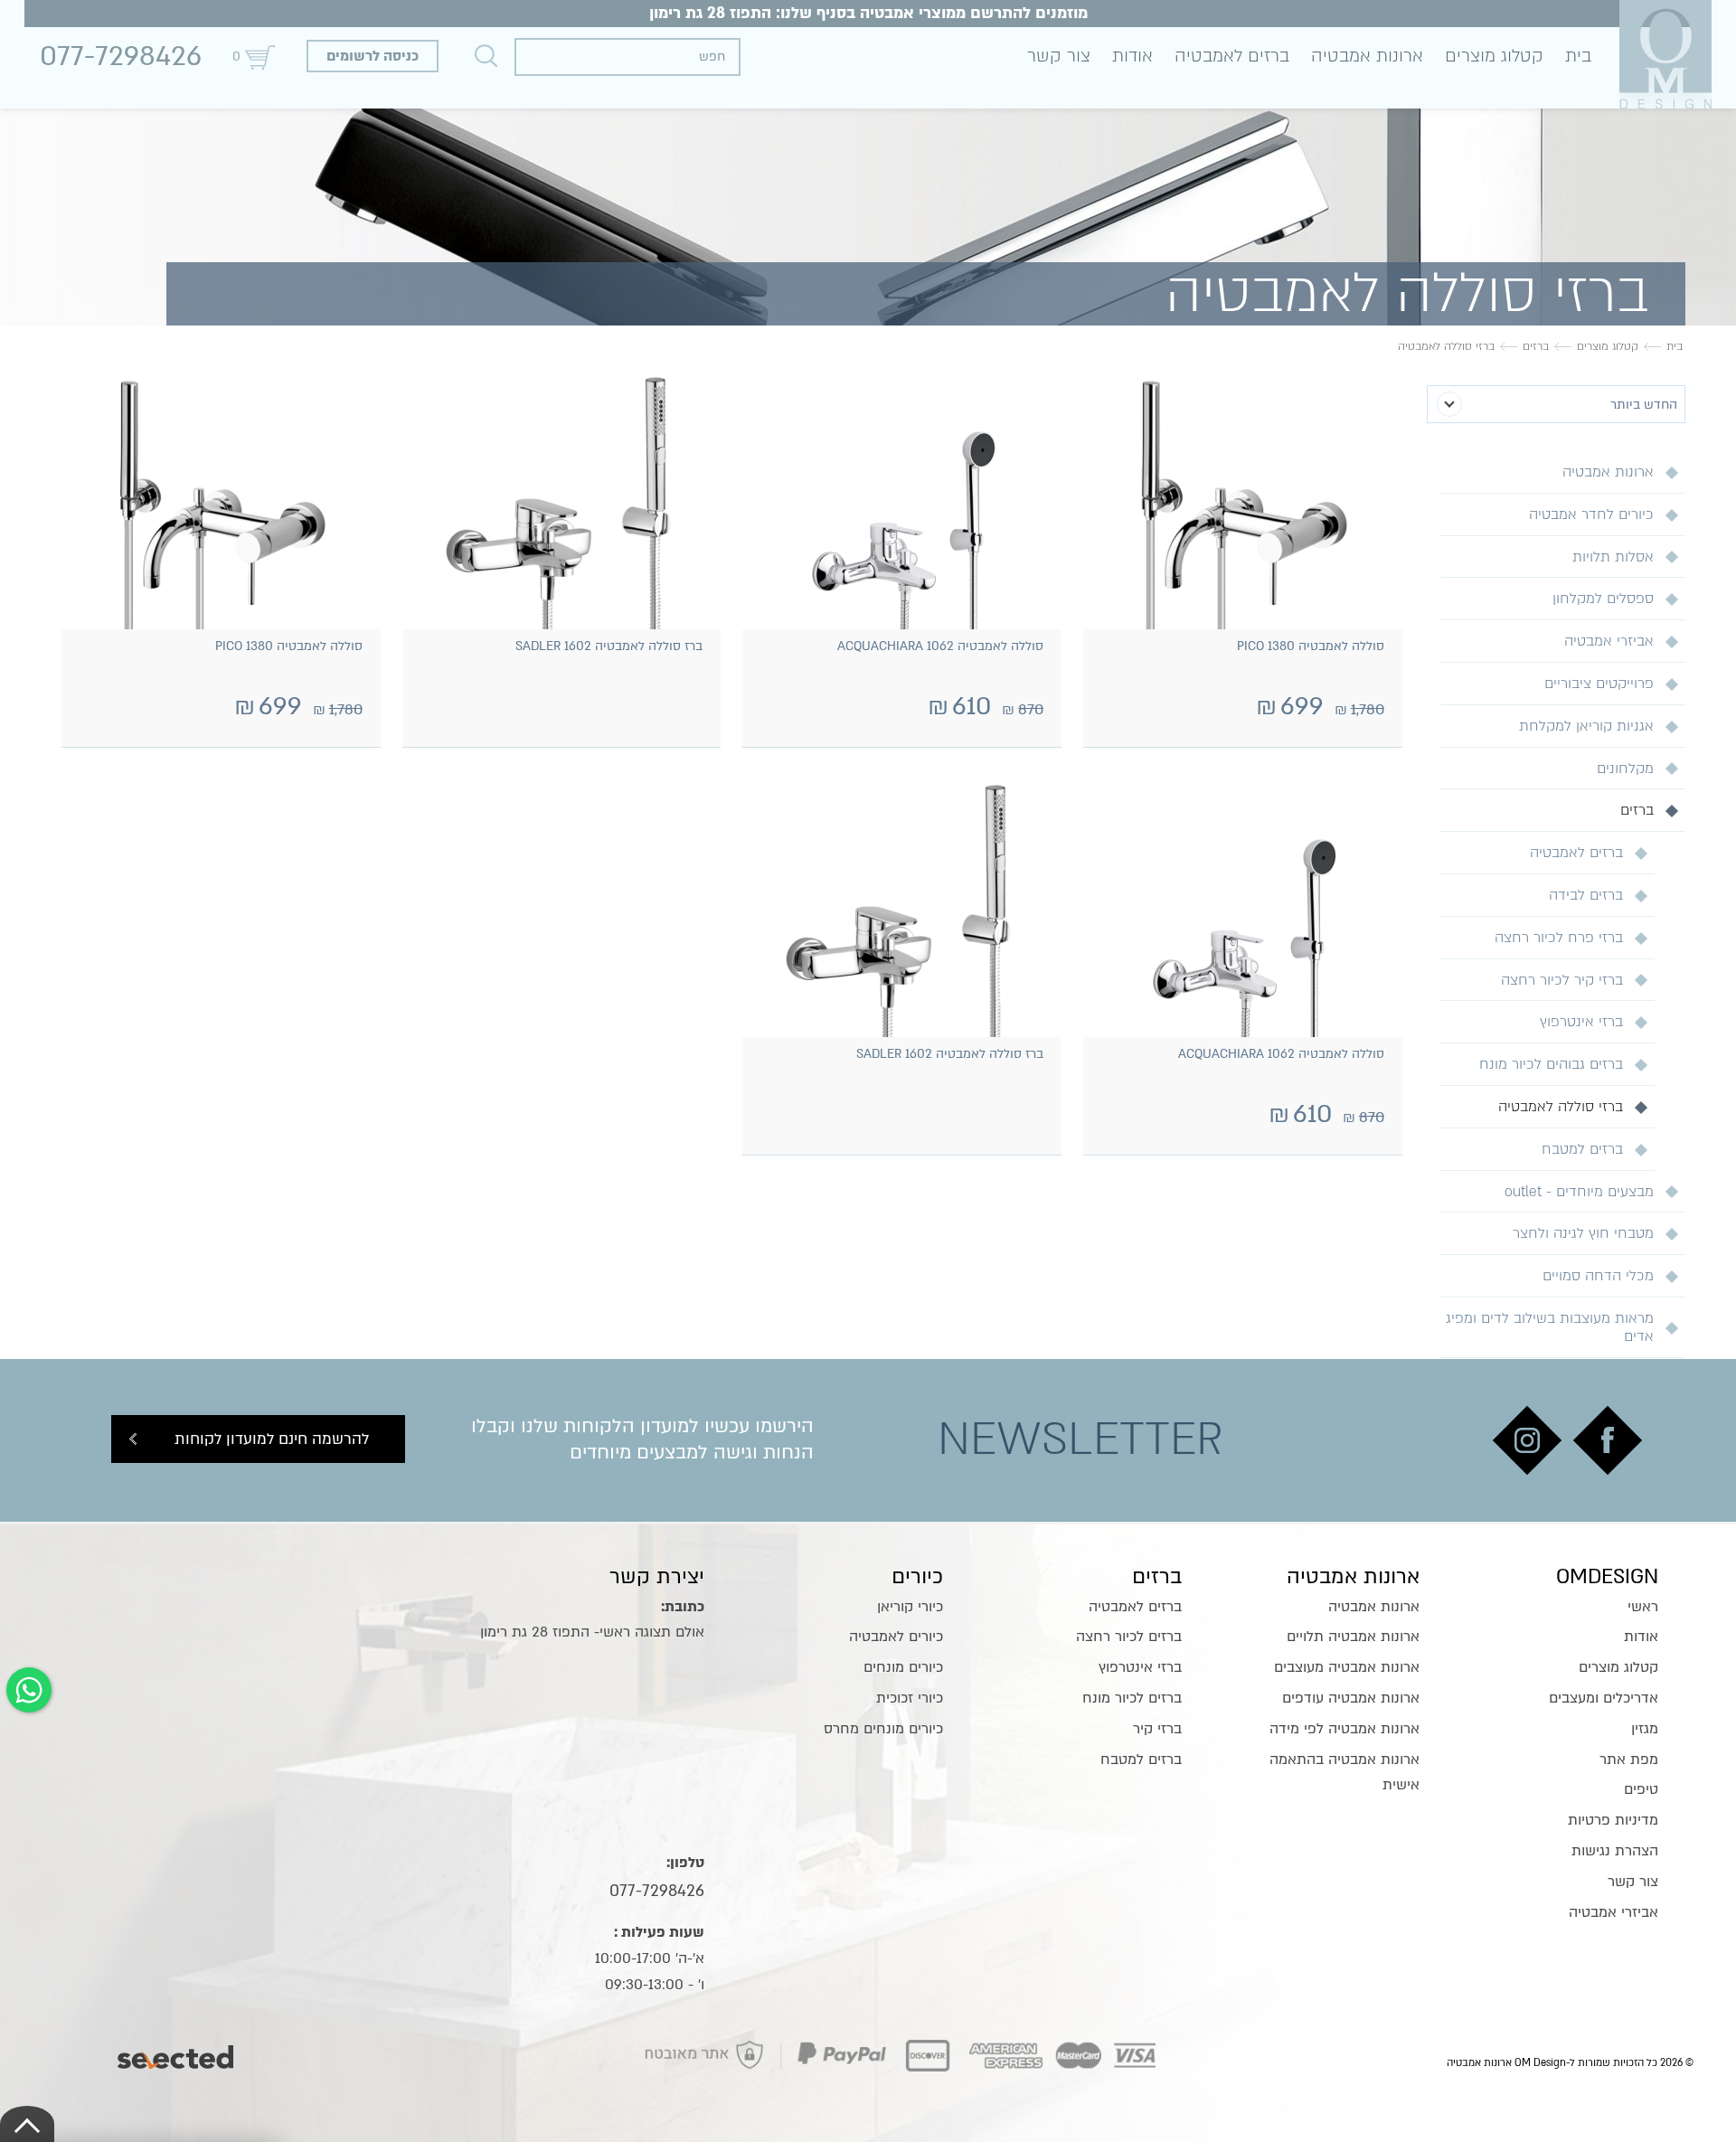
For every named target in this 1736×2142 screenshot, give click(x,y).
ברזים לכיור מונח (1132, 1698)
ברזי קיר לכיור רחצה (1562, 980)
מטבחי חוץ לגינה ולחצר (1583, 1233)
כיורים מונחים (903, 1667)
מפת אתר (1629, 1760)
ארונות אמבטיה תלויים (1353, 1637)
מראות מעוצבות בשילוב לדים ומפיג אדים (1550, 1327)
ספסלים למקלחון (1603, 599)
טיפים (1641, 1789)
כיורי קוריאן (910, 1607)
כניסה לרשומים (373, 56)
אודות (1132, 56)
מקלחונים (1625, 769)
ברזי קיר (1157, 1729)
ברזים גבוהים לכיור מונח (1551, 1064)
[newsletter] (1608, 1440)
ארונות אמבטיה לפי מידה (1344, 1729)
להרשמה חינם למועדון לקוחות (272, 1439)
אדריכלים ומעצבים (1604, 1698)
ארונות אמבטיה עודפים (1351, 1698)
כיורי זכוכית (910, 1698)
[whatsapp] (29, 1690)
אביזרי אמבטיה (1609, 641)
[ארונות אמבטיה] (1665, 54)
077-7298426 (121, 56)
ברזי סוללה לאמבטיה (1561, 1107)
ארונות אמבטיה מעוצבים (1347, 1667)
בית (1578, 56)
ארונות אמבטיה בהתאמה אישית (1344, 1773)
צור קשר (1059, 56)
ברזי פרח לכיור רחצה (1559, 938)
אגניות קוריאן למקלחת (1586, 726)
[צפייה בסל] (259, 57)
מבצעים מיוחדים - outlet (1579, 1192)
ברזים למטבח (1582, 1149)
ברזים (1637, 810)
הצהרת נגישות (1615, 1851)
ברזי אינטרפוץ (1581, 1022)
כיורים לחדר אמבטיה (1591, 514)
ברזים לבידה (1586, 895)
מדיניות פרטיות (1613, 1820)
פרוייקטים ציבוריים (1599, 684)
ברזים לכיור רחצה (1129, 1637)
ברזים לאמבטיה (1232, 56)
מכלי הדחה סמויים (1598, 1276)
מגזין (1645, 1729)
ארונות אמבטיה (1367, 56)
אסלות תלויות (1613, 557)
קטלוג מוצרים (1494, 56)
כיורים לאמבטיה (896, 1637)
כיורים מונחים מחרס (883, 1729)
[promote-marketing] (177, 2052)
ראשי (1643, 1607)
